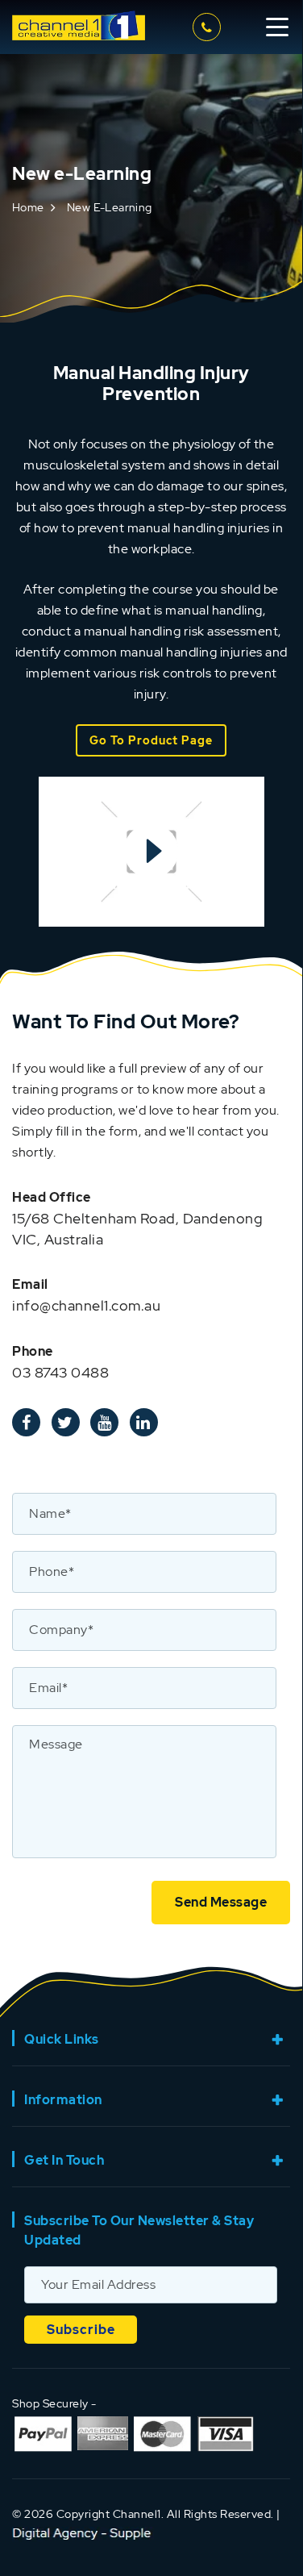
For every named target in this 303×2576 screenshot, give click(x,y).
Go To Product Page (151, 740)
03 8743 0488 (209, 27)
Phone (33, 1351)
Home (28, 207)
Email (30, 1284)
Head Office (52, 1197)
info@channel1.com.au (86, 1305)
